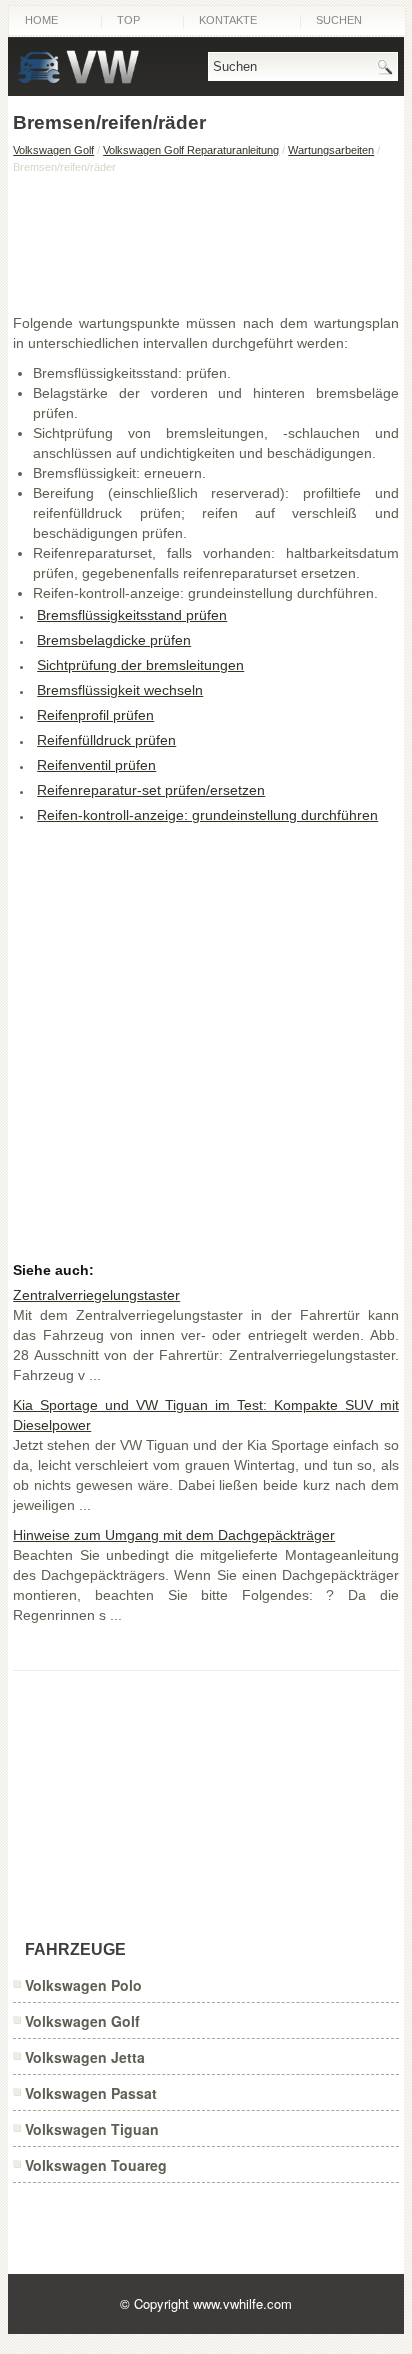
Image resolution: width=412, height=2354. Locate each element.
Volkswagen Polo (83, 1985)
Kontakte (228, 20)
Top (128, 20)
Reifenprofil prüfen (95, 715)
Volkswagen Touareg (96, 2165)
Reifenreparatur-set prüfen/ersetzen (151, 790)
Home (41, 20)
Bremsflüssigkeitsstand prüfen (132, 615)
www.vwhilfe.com (242, 2303)
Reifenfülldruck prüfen (106, 740)
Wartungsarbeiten (331, 150)
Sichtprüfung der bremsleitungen (140, 665)
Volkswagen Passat (91, 2093)
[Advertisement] (206, 243)
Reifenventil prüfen (96, 765)
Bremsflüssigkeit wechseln (120, 690)
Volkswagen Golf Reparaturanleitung (191, 150)
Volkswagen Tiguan (92, 2129)
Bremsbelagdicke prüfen (114, 640)
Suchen (339, 20)
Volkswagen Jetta (85, 2057)
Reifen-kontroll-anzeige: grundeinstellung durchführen (207, 815)
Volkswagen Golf (53, 150)
